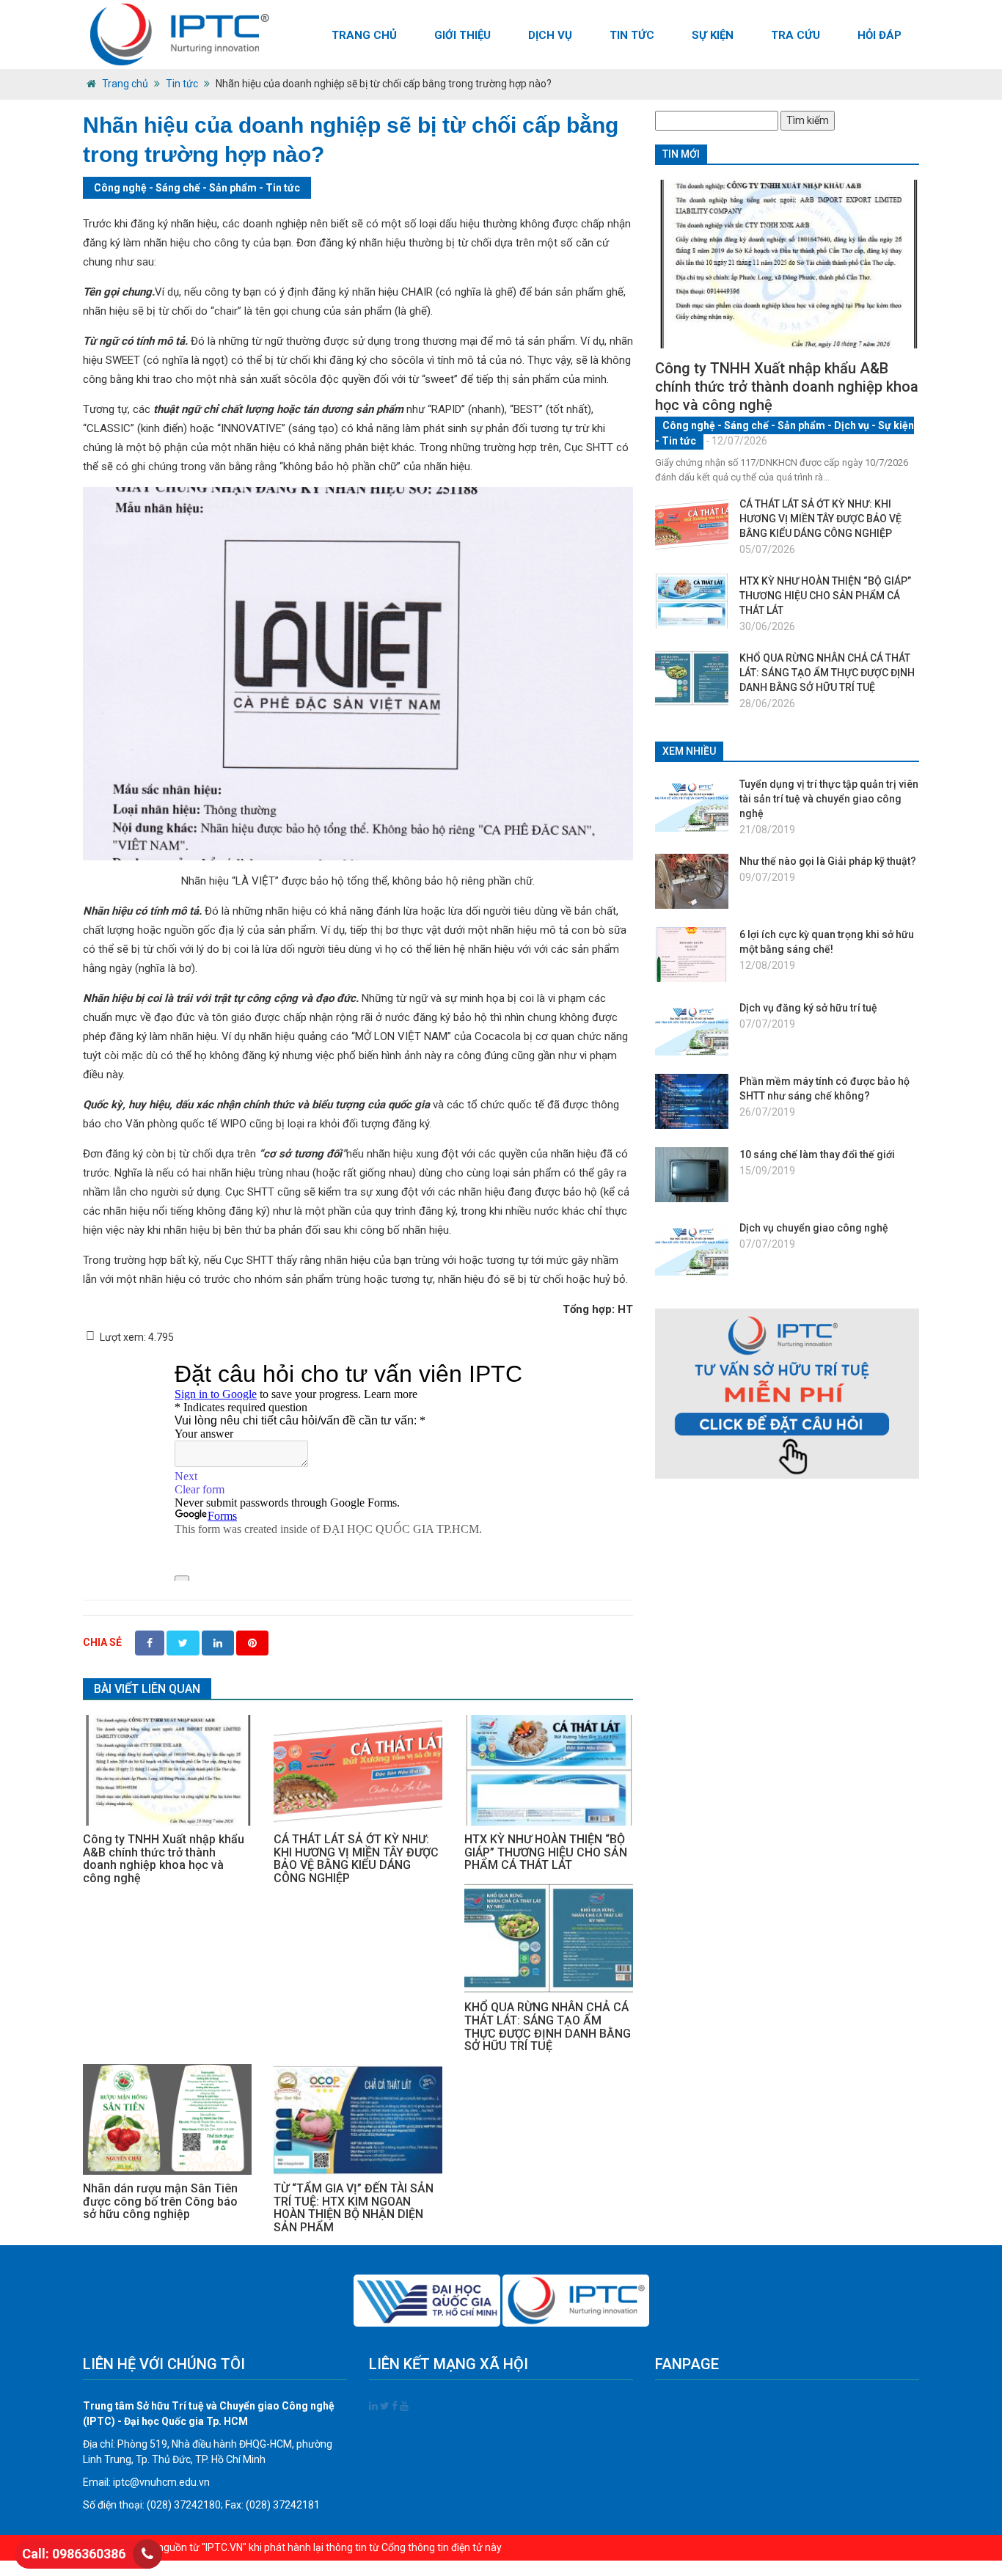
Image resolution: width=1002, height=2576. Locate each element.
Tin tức (632, 35)
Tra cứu (796, 35)
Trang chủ (364, 35)
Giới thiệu (462, 35)
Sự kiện (713, 35)
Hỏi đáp (880, 35)
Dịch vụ (550, 35)
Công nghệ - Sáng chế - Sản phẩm (175, 188)
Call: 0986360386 (74, 2554)
